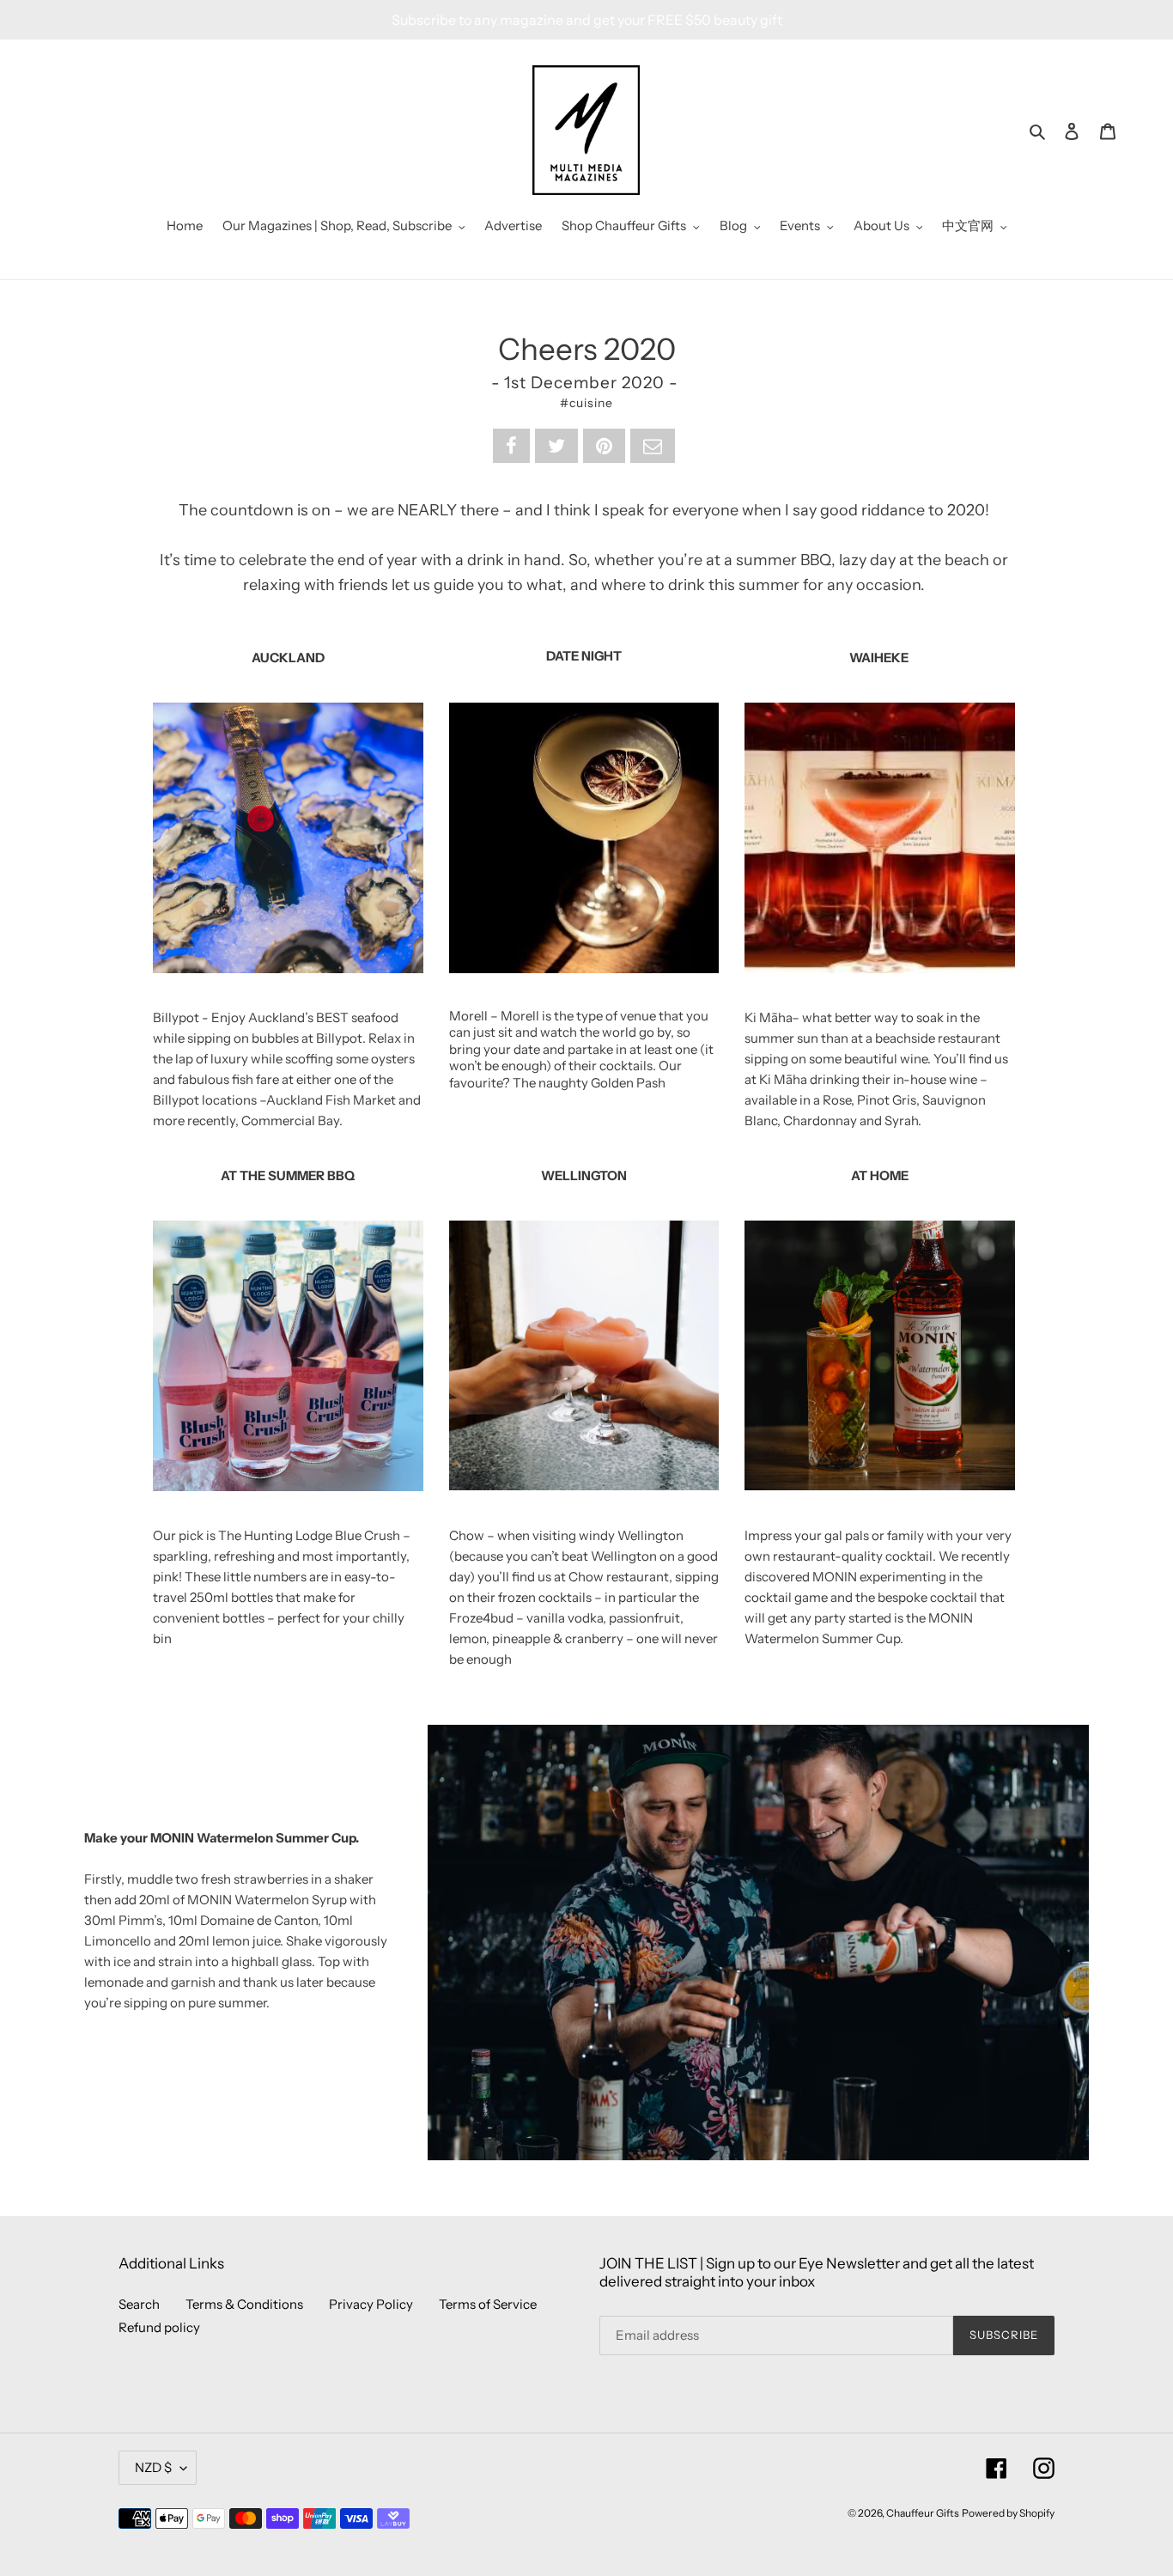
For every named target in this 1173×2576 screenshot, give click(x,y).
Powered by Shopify (1008, 2513)
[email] (653, 446)
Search (139, 2304)
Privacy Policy (371, 2304)
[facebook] (511, 446)
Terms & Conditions (244, 2304)
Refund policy (159, 2327)
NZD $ (153, 2467)
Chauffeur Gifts (923, 2513)
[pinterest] (604, 446)
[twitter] (556, 446)
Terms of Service (488, 2304)
